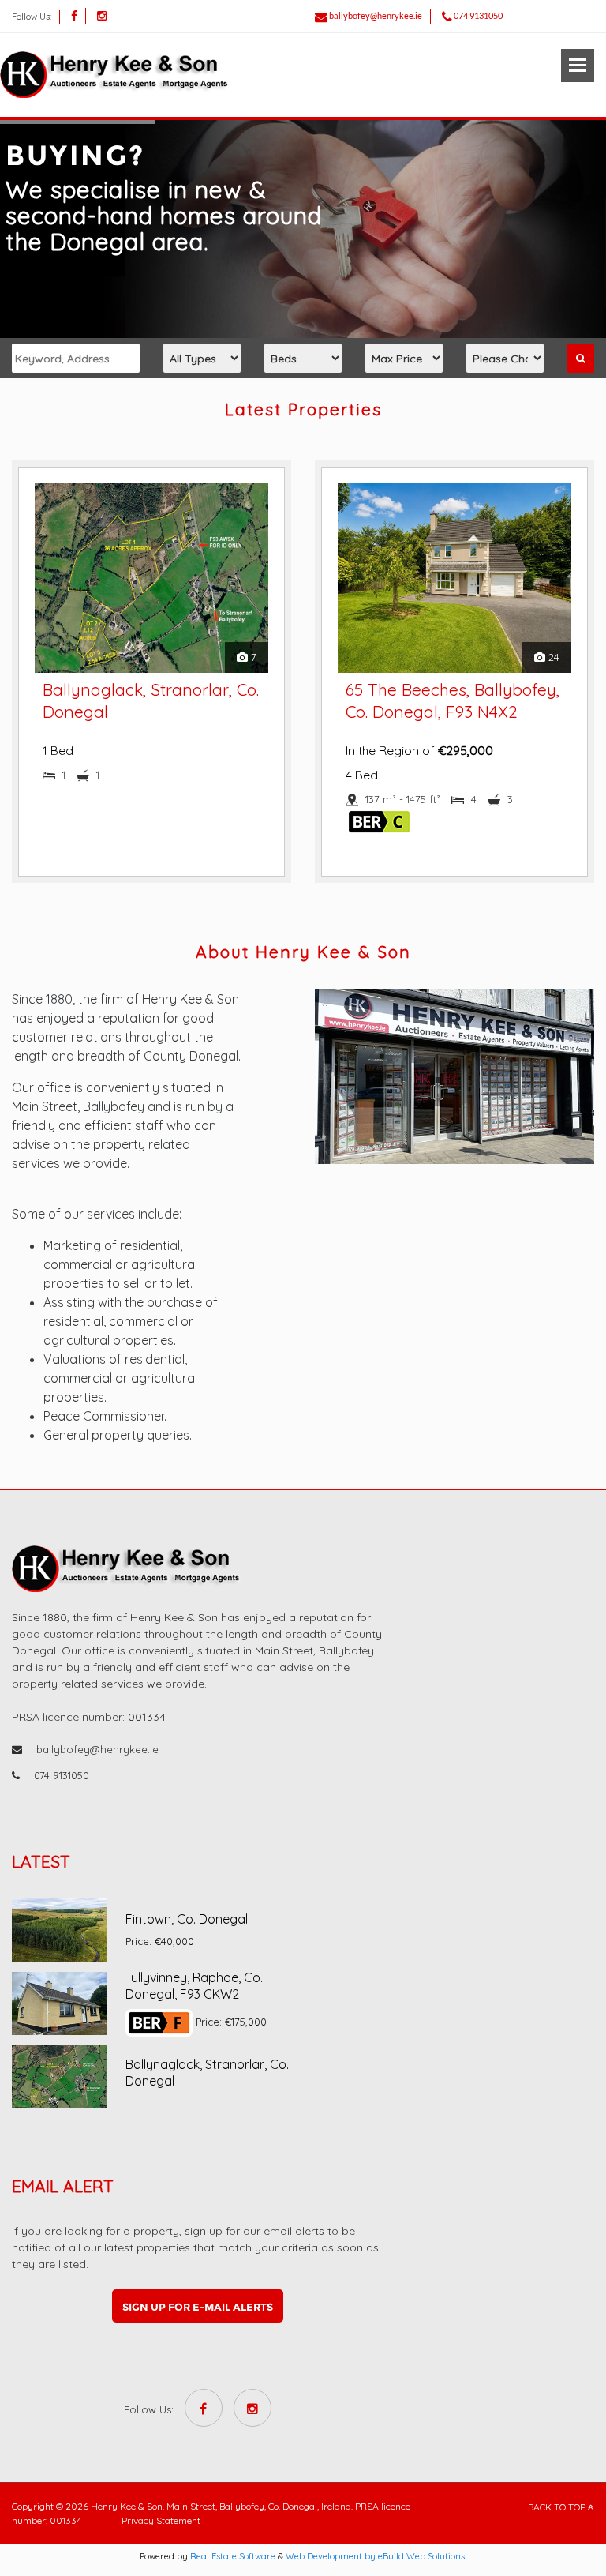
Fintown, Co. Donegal (187, 1919)
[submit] (581, 358)
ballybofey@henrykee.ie (376, 15)
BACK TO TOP (558, 2507)
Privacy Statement (161, 2520)
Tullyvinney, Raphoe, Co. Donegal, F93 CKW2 (194, 1986)
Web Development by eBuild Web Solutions (375, 2556)
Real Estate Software (233, 2556)
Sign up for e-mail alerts (198, 2307)
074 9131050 (478, 15)
